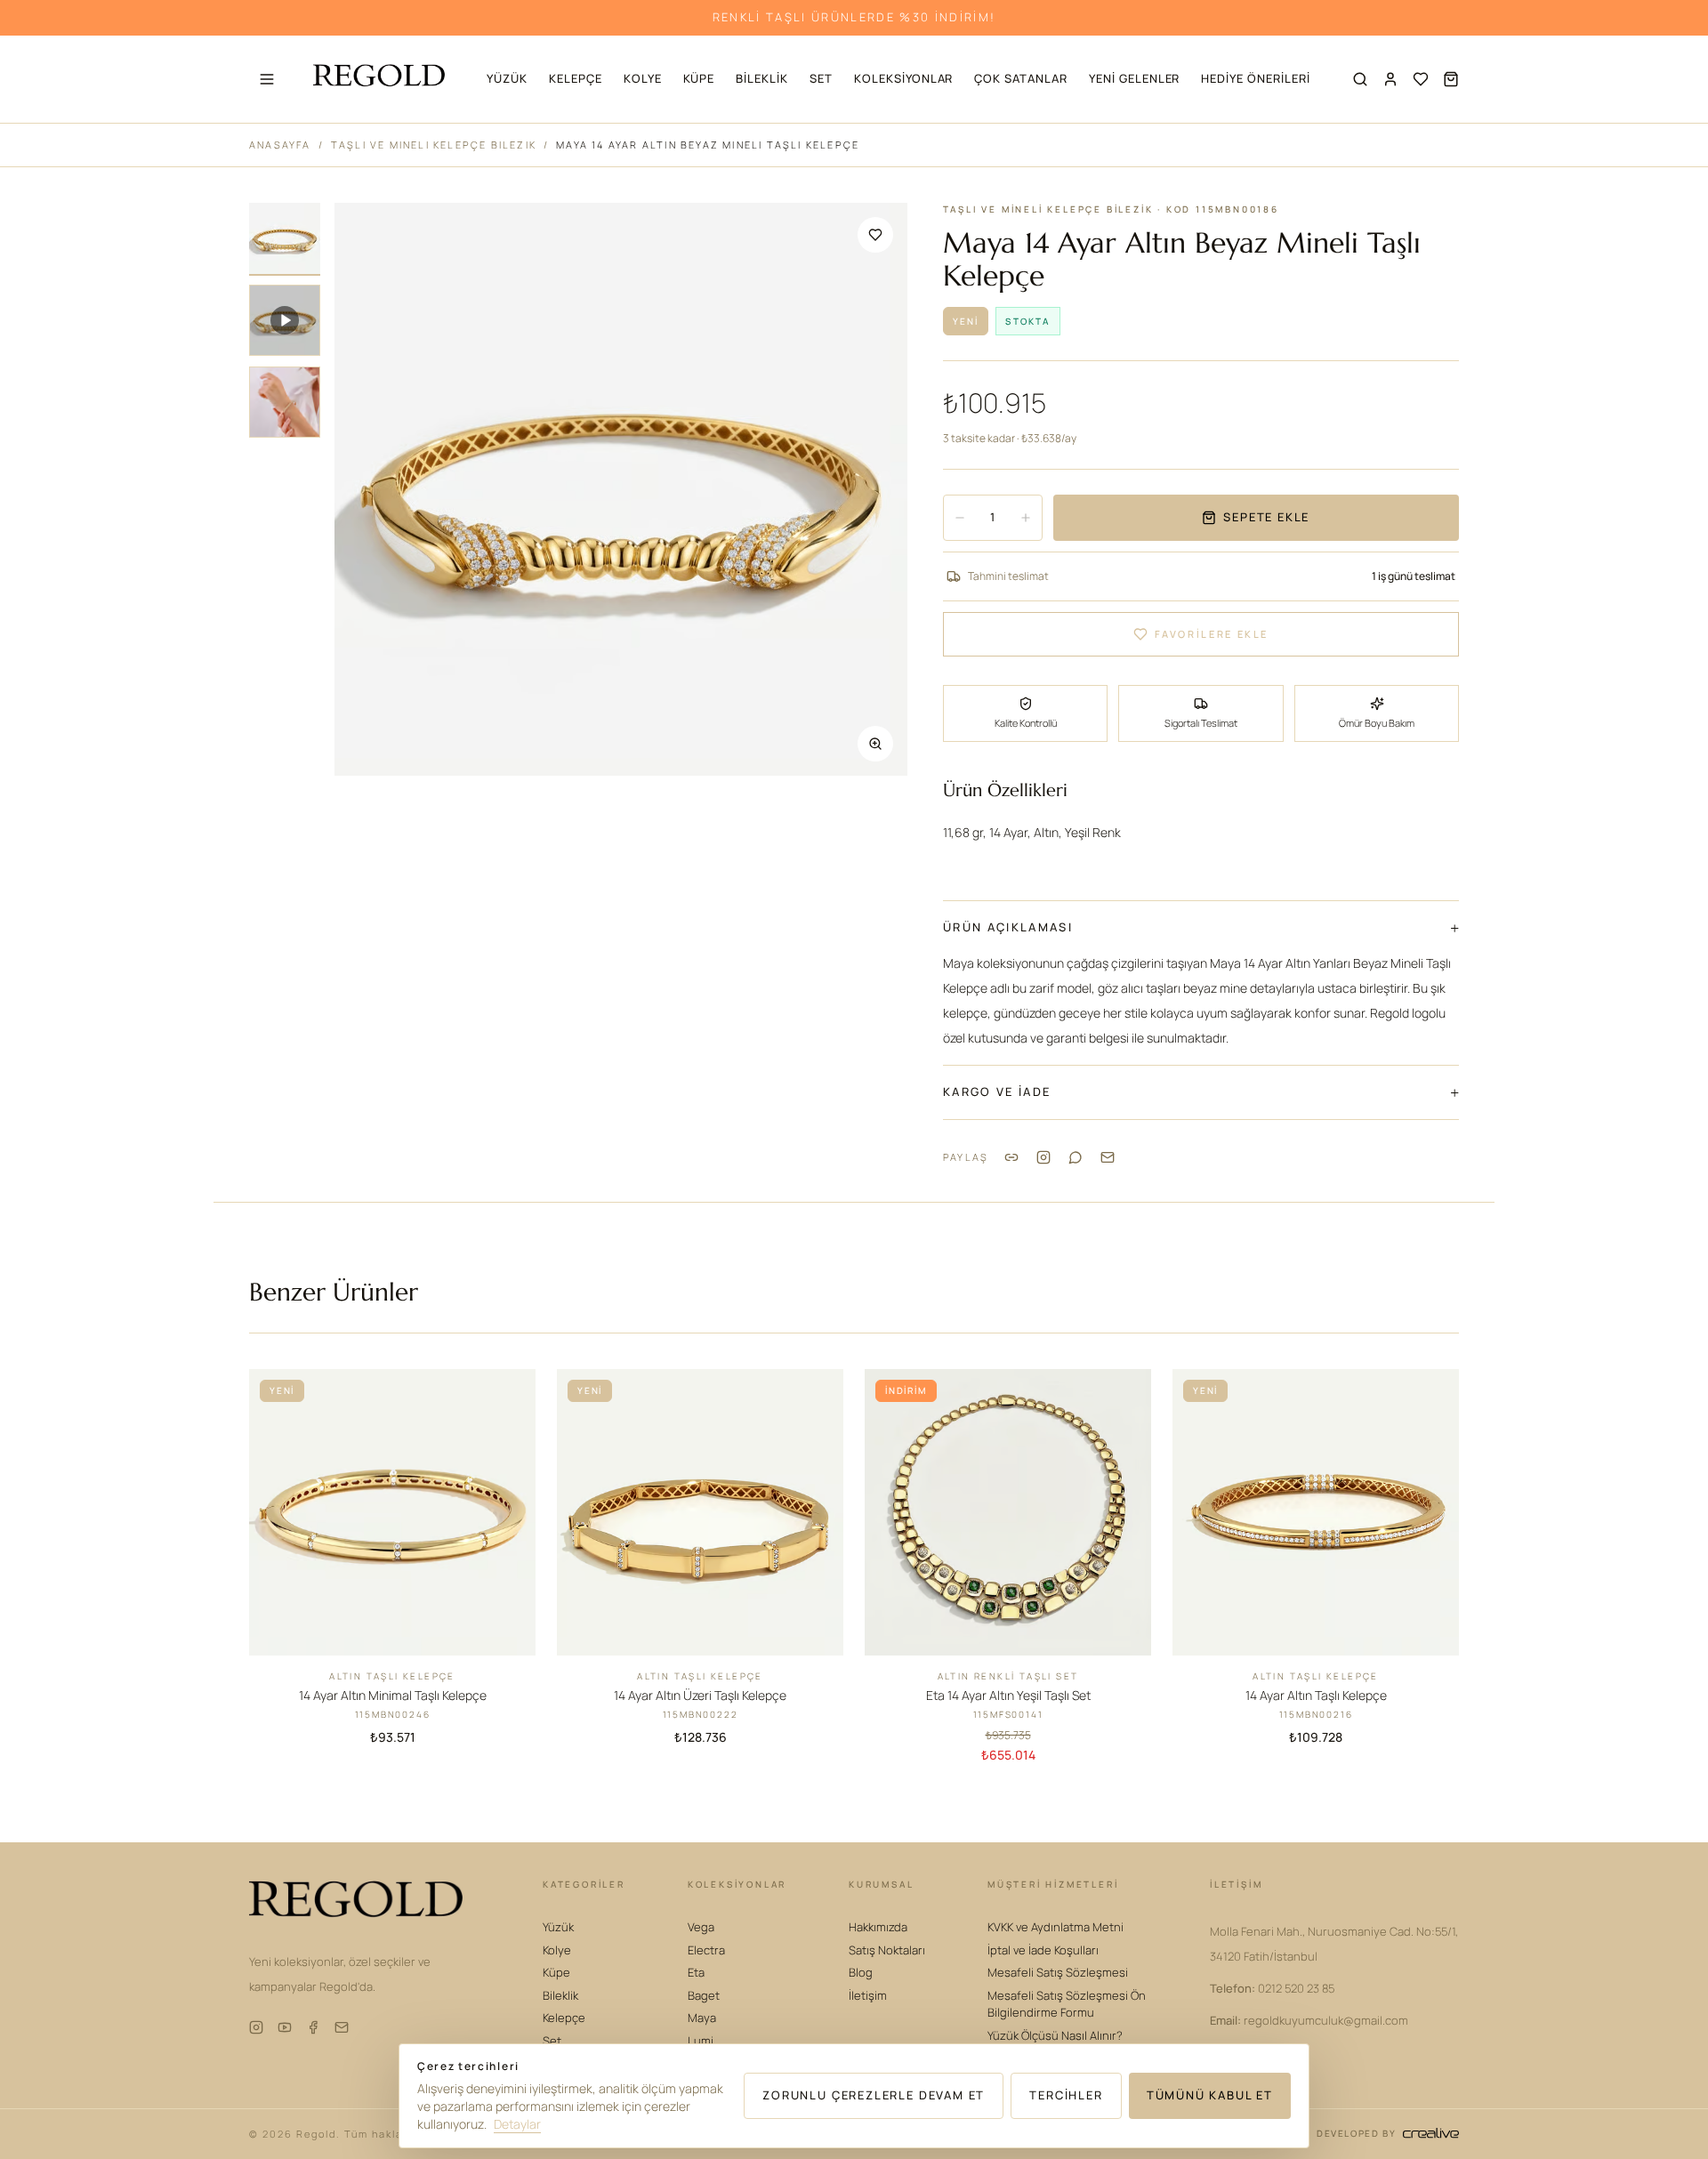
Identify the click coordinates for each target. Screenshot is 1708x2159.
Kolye (643, 78)
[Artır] (1026, 518)
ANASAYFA (280, 145)
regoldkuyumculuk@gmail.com (1309, 2020)
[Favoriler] (1421, 79)
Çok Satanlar (1021, 78)
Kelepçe (576, 78)
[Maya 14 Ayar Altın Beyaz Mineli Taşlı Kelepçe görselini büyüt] (621, 489)
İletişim (868, 1995)
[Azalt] (960, 518)
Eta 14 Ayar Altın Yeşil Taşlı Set (1008, 1695)
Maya (702, 2018)
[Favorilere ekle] (875, 235)
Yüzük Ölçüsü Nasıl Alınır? (1055, 2035)
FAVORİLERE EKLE (1212, 634)
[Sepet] (1451, 79)
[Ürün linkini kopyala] (1011, 1157)
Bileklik (762, 78)
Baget (704, 1995)
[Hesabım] (1390, 79)
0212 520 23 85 (1272, 1988)
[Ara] (1360, 79)
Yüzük (507, 78)
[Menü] (267, 79)
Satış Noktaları (887, 1950)
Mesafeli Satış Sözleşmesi (1058, 1972)
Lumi (701, 2041)
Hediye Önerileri (1255, 78)
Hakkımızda (878, 1927)
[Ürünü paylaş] (1043, 1157)
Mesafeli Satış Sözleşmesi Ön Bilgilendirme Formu (1067, 2004)
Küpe (699, 78)
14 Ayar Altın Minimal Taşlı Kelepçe (393, 1695)
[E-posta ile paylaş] (1108, 1157)
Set (821, 78)
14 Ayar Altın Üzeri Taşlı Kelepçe (700, 1695)
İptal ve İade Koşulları (1043, 1950)
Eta (696, 1972)
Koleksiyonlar (903, 78)
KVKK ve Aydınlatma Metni (1055, 1927)
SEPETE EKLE (1266, 517)
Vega (701, 1927)
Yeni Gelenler (1134, 78)
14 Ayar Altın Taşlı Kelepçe (1316, 1695)
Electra (706, 1950)
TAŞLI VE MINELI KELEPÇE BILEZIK (434, 145)
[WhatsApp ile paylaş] (1076, 1157)
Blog (861, 1972)
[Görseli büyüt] (875, 744)
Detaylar (517, 2124)
